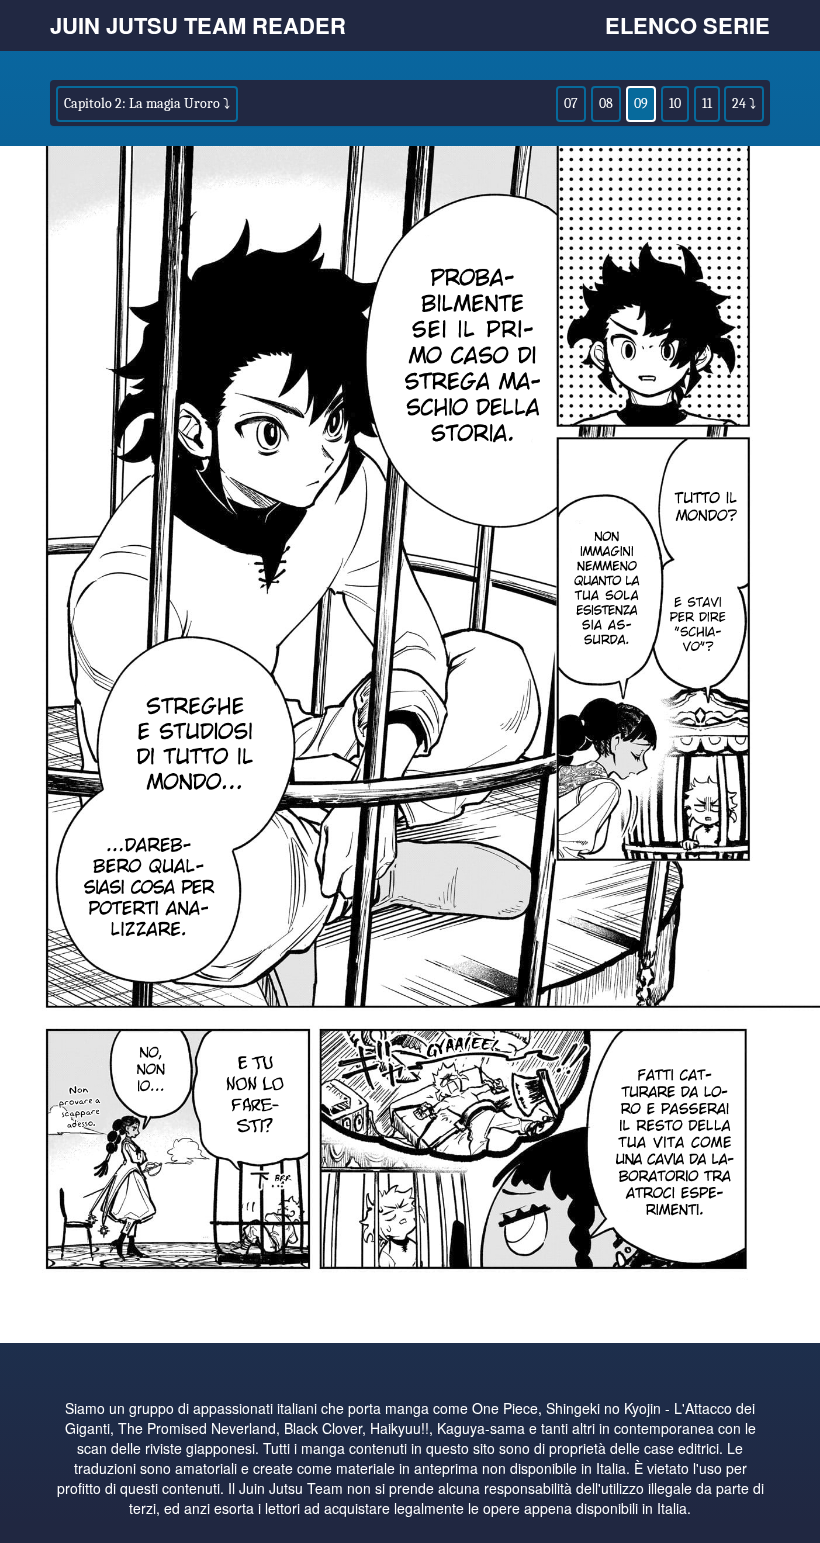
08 (606, 103)
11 (707, 103)
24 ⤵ (744, 103)
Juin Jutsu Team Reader (198, 25)
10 (675, 103)
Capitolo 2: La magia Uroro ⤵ (147, 103)
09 (641, 103)
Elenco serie (687, 25)
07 (571, 103)
